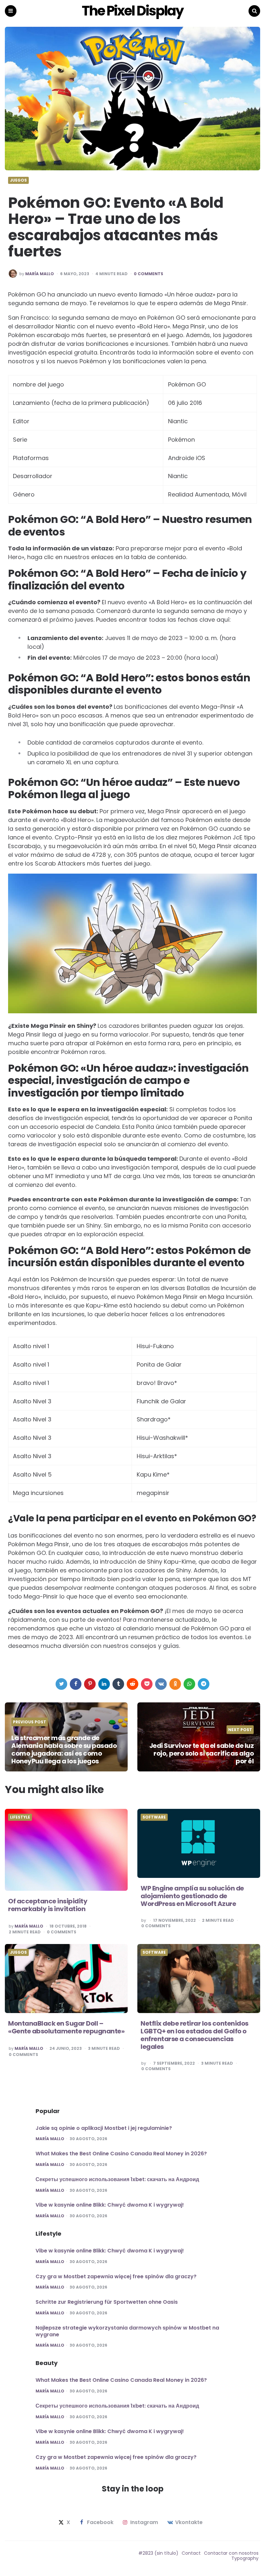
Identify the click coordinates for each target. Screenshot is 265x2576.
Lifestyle (20, 1817)
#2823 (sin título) (158, 2553)
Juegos (18, 180)
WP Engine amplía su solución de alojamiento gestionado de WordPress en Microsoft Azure (192, 1896)
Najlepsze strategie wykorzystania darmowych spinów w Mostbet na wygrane (127, 2331)
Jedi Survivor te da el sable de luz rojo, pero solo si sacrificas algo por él (202, 1753)
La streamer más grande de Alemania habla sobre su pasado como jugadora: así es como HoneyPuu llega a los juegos (64, 1749)
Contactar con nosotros (231, 2553)
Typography (245, 2558)
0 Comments (148, 274)
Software (154, 1817)
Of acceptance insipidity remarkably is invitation (48, 1905)
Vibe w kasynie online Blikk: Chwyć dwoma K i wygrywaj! (110, 2205)
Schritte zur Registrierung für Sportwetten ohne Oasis (107, 2302)
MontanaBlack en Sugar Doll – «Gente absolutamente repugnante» (66, 2027)
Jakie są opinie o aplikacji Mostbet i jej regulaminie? (104, 2128)
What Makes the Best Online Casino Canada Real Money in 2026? (121, 2154)
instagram (144, 2522)
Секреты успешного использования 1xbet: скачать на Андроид (117, 2179)
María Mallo (40, 274)
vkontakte (189, 2522)
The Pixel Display (132, 11)
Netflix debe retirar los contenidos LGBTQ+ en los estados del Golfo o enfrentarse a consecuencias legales (195, 2035)
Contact (191, 2553)
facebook (100, 2522)
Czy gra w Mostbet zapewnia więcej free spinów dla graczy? (116, 2276)
